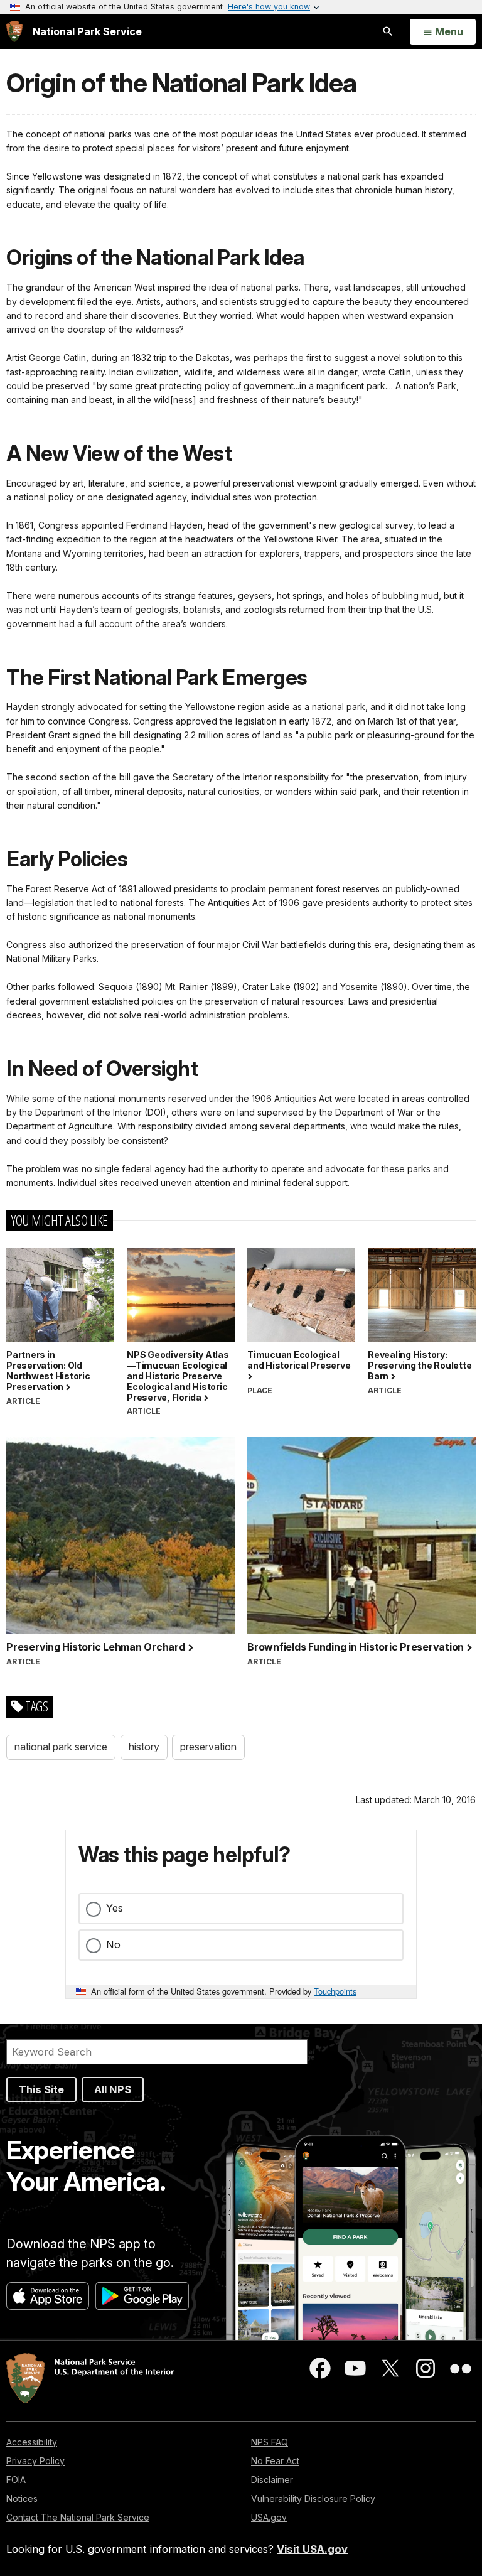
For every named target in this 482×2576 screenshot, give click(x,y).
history (144, 1747)
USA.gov (269, 2517)
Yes (115, 1908)
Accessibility (32, 2442)
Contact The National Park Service (78, 2517)
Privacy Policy (35, 2461)
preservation (208, 1747)
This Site (41, 2089)
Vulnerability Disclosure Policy (313, 2498)
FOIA (16, 2480)
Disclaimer (272, 2480)
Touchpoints (335, 1991)
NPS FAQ (270, 2442)
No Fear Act (275, 2461)
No (113, 1944)
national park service (61, 1747)
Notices (22, 2498)
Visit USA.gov (312, 2549)
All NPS (113, 2089)
